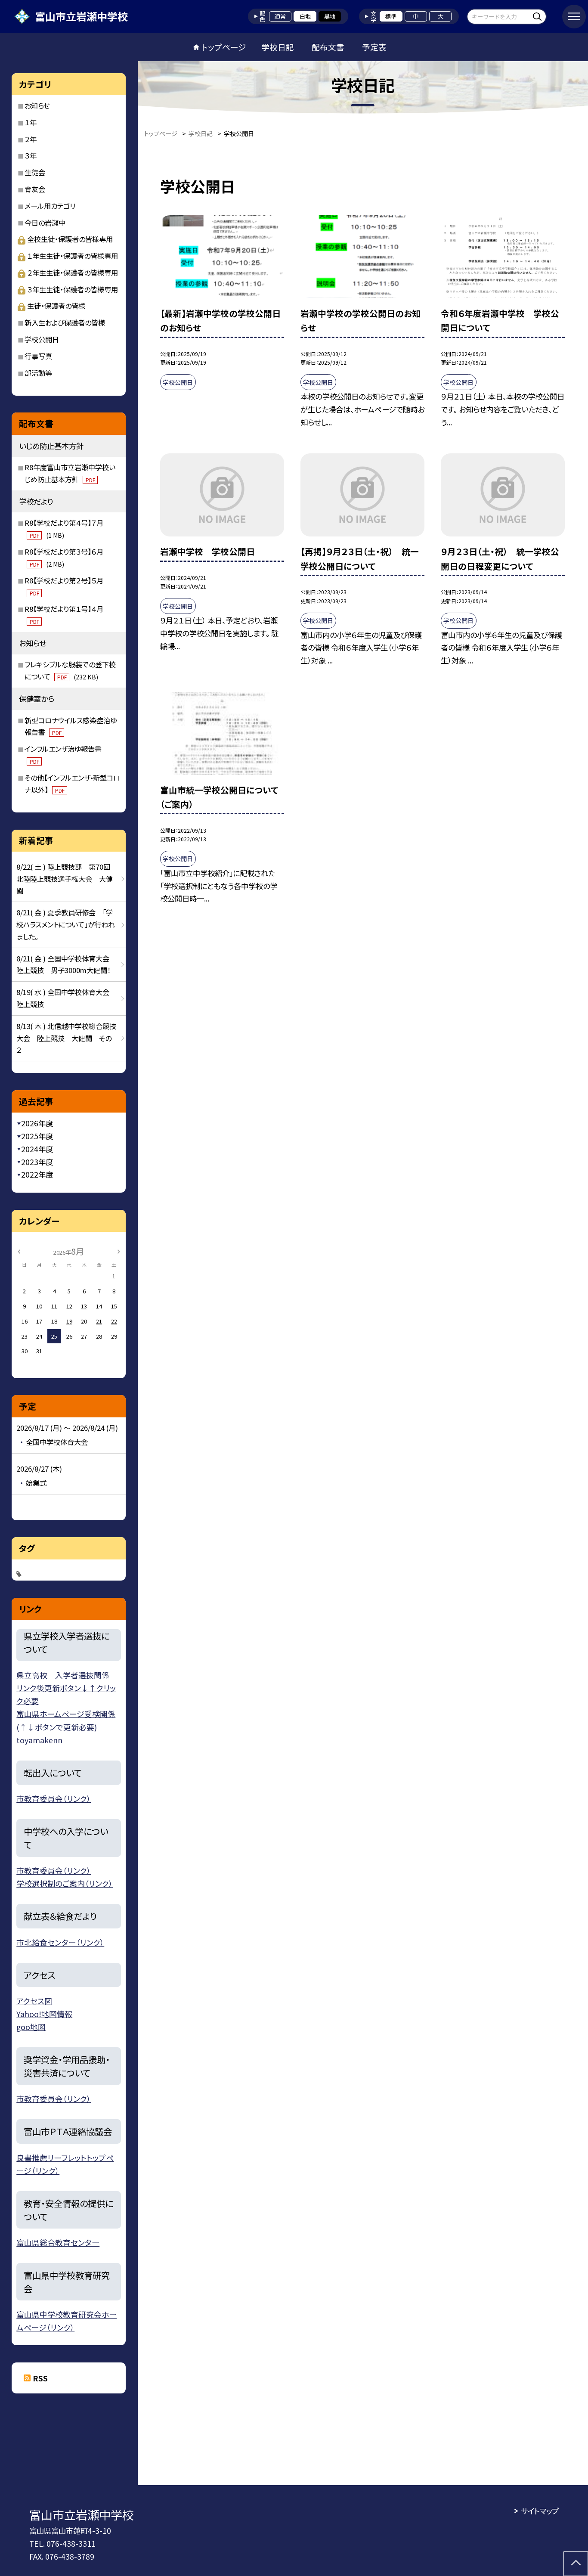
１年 (31, 122)
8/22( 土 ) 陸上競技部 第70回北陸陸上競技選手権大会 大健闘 (65, 879)
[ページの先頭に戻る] (576, 2564)
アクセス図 (34, 2001)
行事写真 (38, 356)
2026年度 (37, 1123)
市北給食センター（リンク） (60, 1942)
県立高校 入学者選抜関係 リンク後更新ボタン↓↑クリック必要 (67, 1688)
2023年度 (37, 1162)
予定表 (374, 47)
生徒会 (35, 172)
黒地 (330, 16)
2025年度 (37, 1136)
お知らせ (37, 105)
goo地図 (31, 2027)
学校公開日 (42, 339)
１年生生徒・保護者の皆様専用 (73, 256)
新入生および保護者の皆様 (65, 322)
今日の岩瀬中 (45, 223)
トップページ (224, 47)
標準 (391, 16)
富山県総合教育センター (58, 2242)
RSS (40, 2378)
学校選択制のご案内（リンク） (65, 1883)
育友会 (35, 189)
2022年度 (37, 1174)
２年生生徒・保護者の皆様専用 (73, 273)
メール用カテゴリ (50, 206)
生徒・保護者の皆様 (56, 306)
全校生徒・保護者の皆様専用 (70, 239)
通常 (280, 16)
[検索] (539, 16)
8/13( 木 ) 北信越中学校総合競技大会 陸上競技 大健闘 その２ (66, 1038)
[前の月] (19, 1251)
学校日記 (278, 47)
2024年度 (37, 1149)
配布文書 (328, 47)
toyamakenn (39, 1740)
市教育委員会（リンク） (54, 1798)
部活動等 (38, 373)
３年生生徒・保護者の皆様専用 (73, 289)
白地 (305, 16)
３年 (31, 155)
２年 (31, 139)
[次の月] (118, 1251)
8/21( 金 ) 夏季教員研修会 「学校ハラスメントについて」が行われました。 (66, 924)
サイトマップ (540, 2511)
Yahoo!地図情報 (44, 2014)
